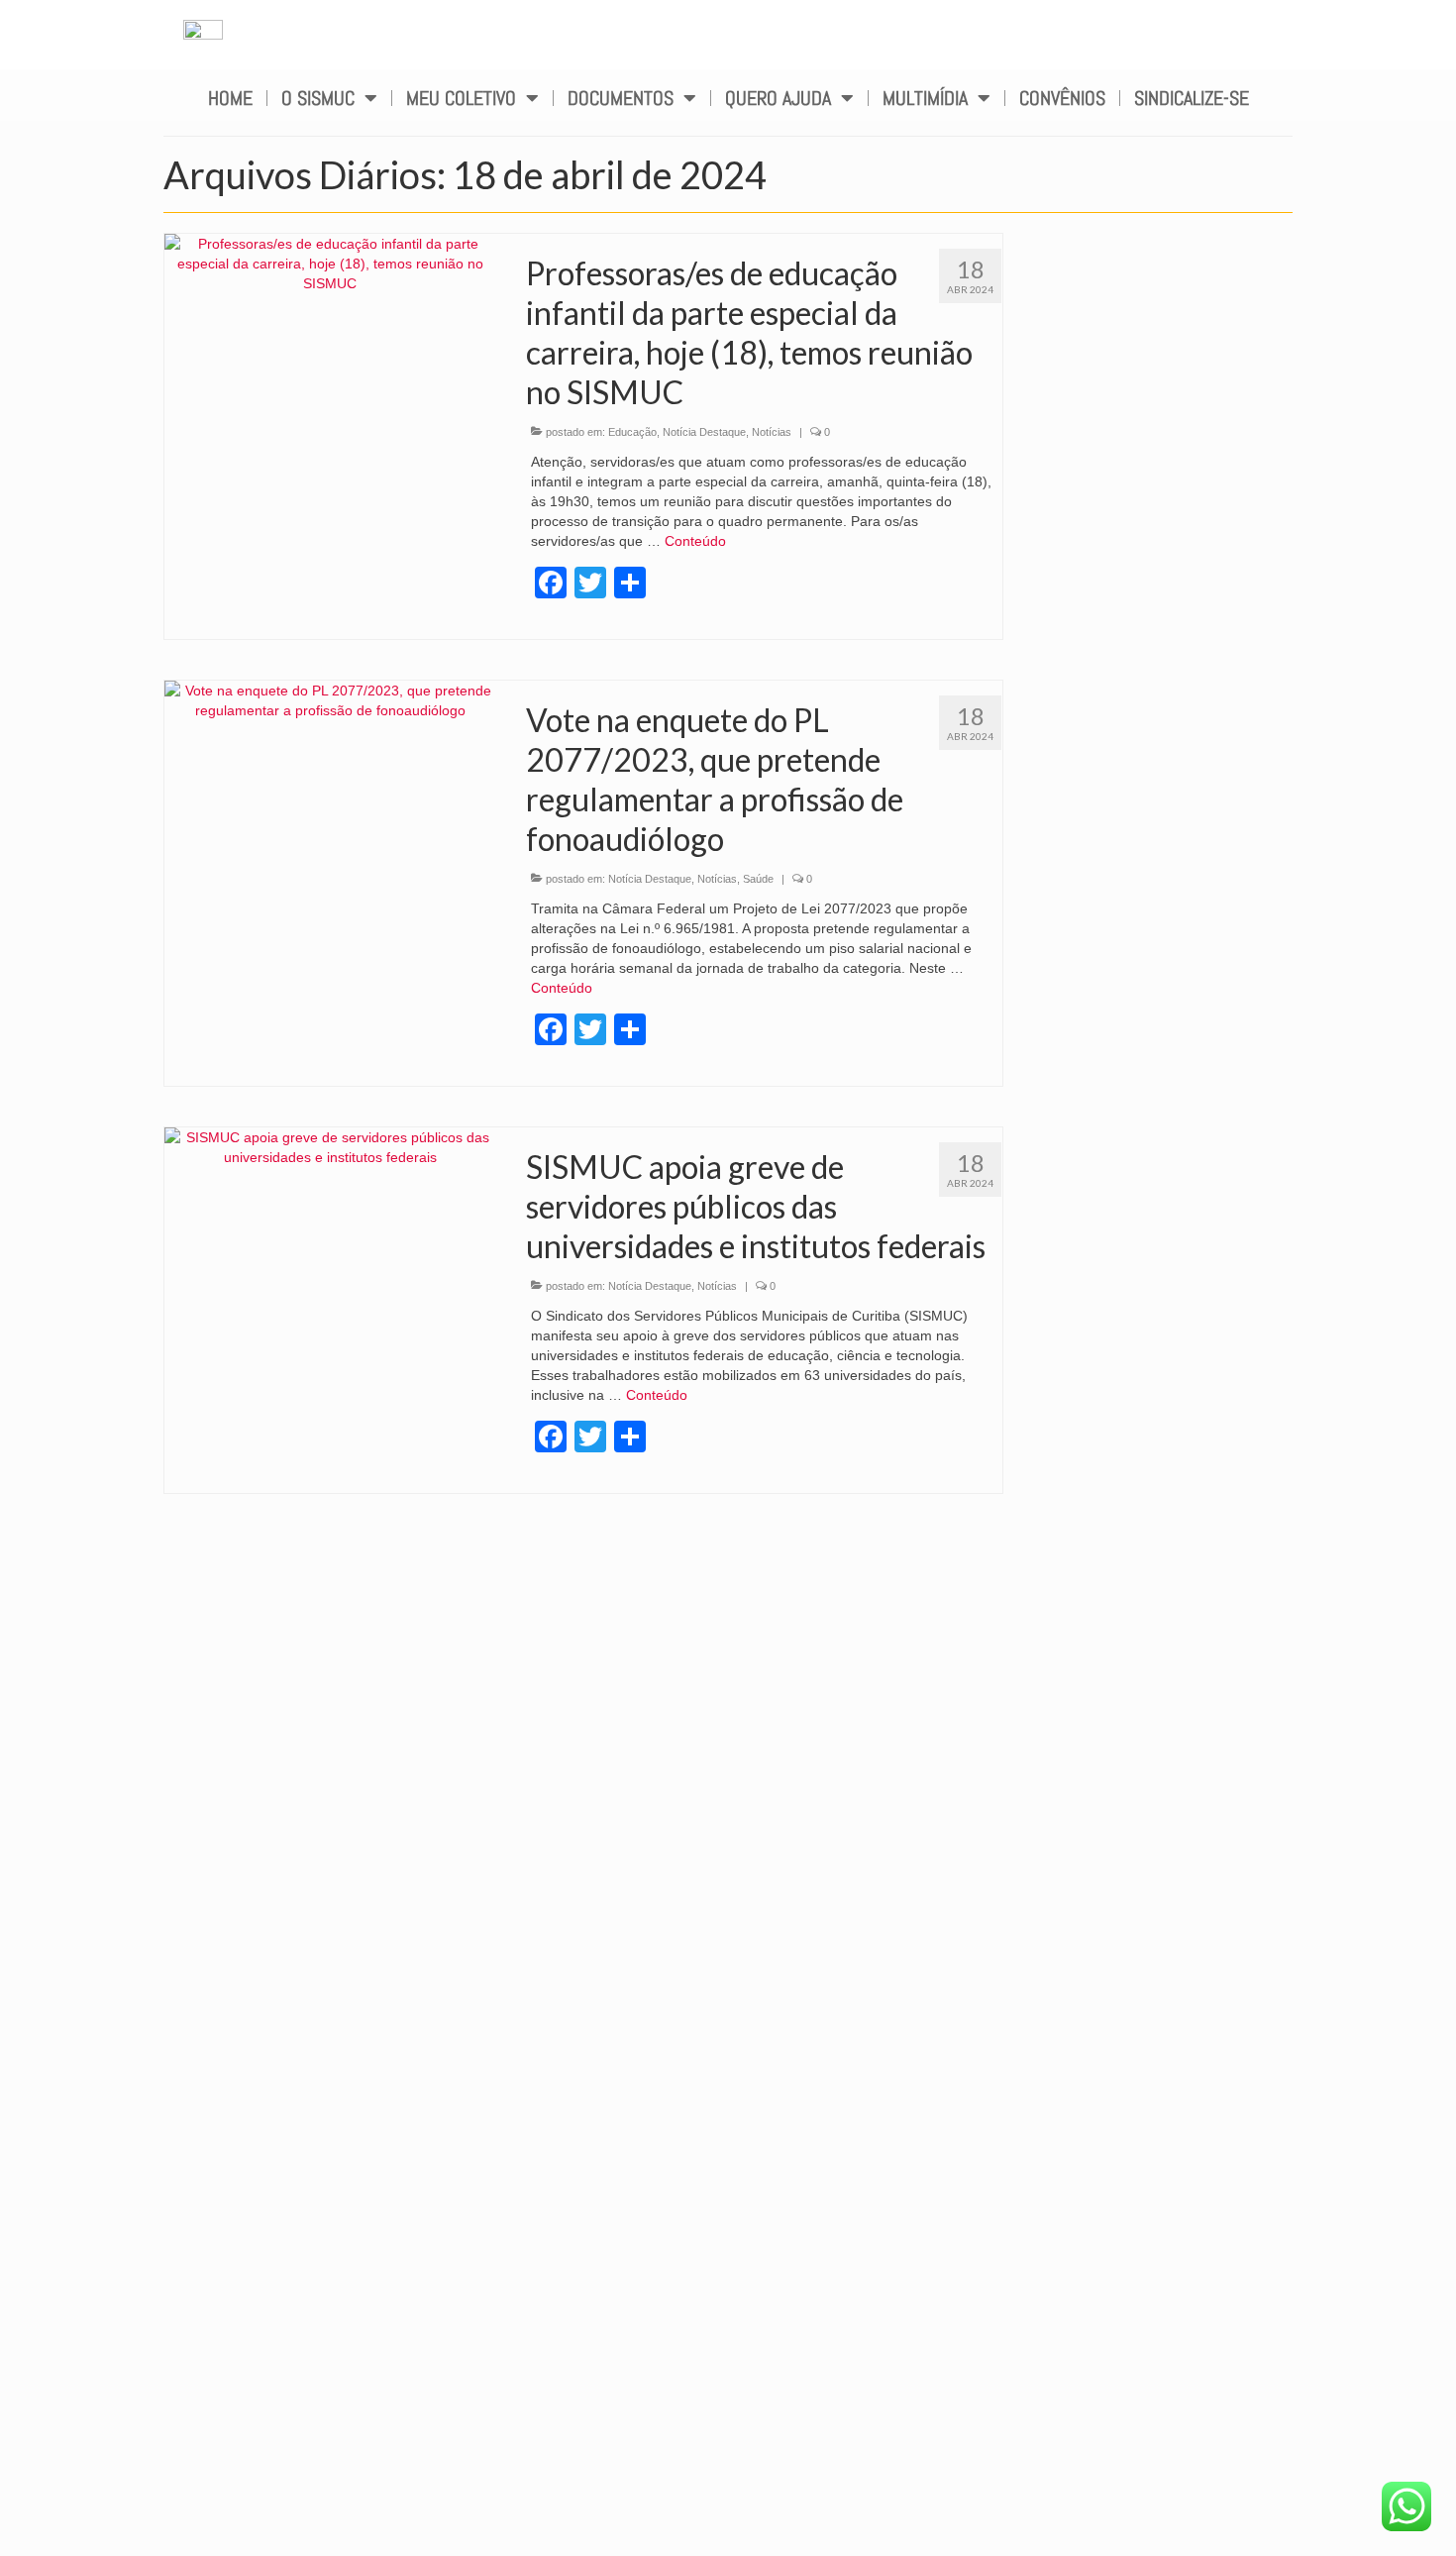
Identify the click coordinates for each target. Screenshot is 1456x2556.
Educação (632, 432)
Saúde (758, 879)
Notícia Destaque (704, 432)
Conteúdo (695, 541)
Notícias (772, 432)
